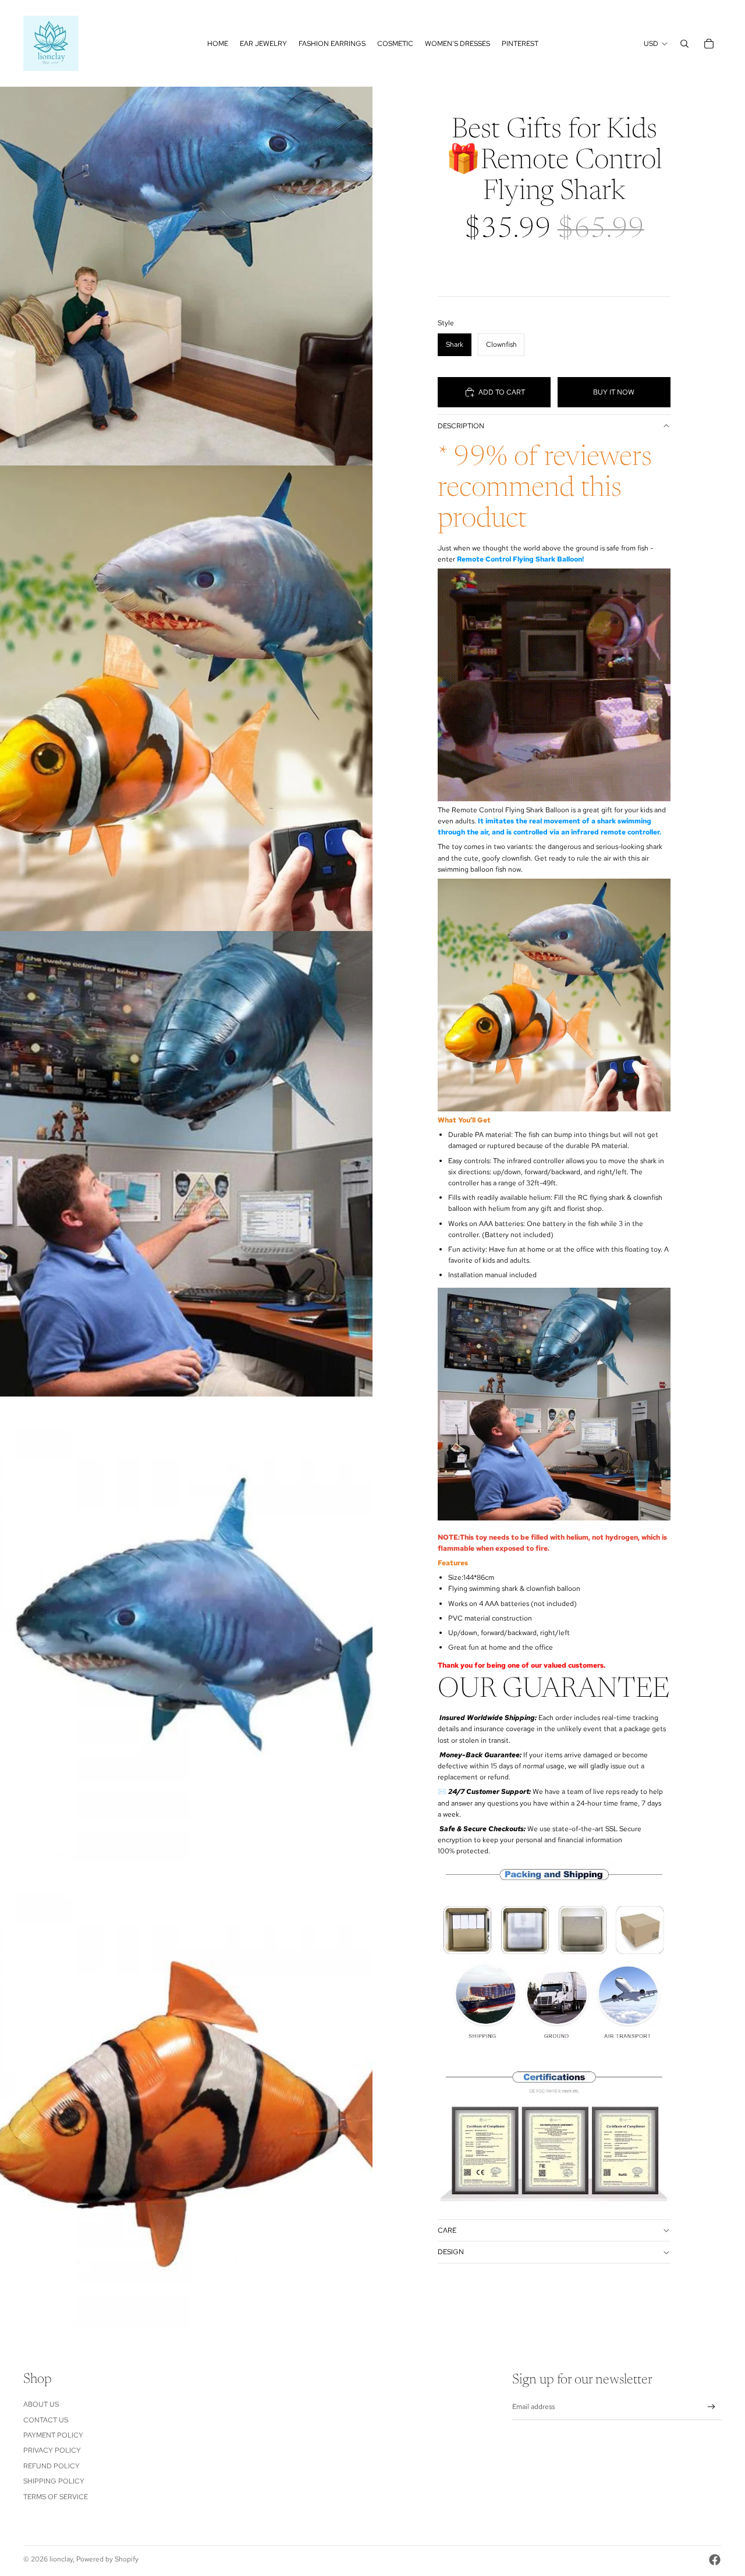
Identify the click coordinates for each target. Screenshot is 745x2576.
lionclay (61, 2559)
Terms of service (56, 2497)
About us (41, 2404)
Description (461, 426)
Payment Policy (53, 2435)
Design (451, 2252)
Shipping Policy (54, 2481)
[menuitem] (218, 44)
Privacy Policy (52, 2450)
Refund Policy (52, 2466)
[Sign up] (712, 2407)
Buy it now (614, 392)
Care (447, 2230)
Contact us (46, 2420)
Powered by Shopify (107, 2559)
